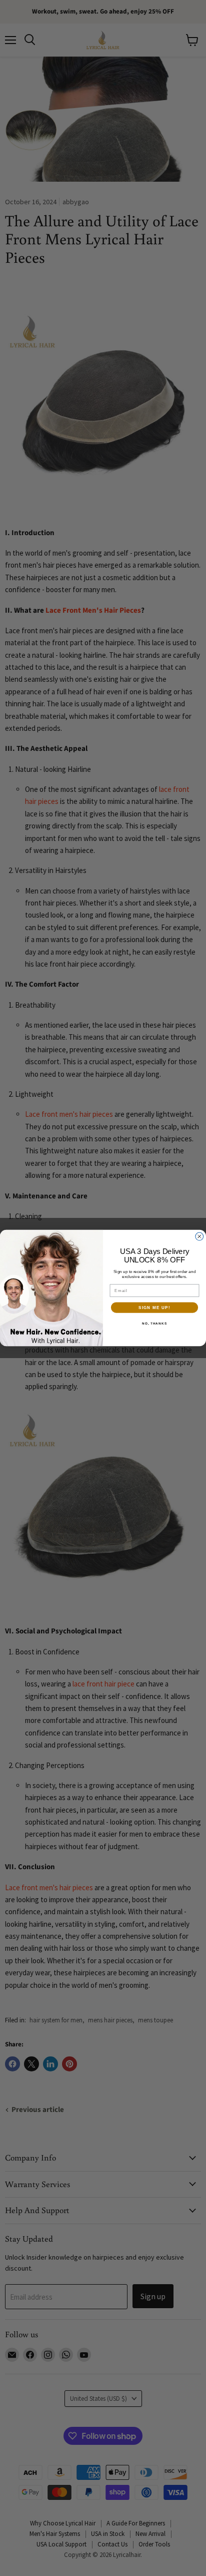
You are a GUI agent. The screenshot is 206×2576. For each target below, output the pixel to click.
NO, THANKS (154, 1323)
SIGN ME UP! (154, 1307)
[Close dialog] (199, 1236)
